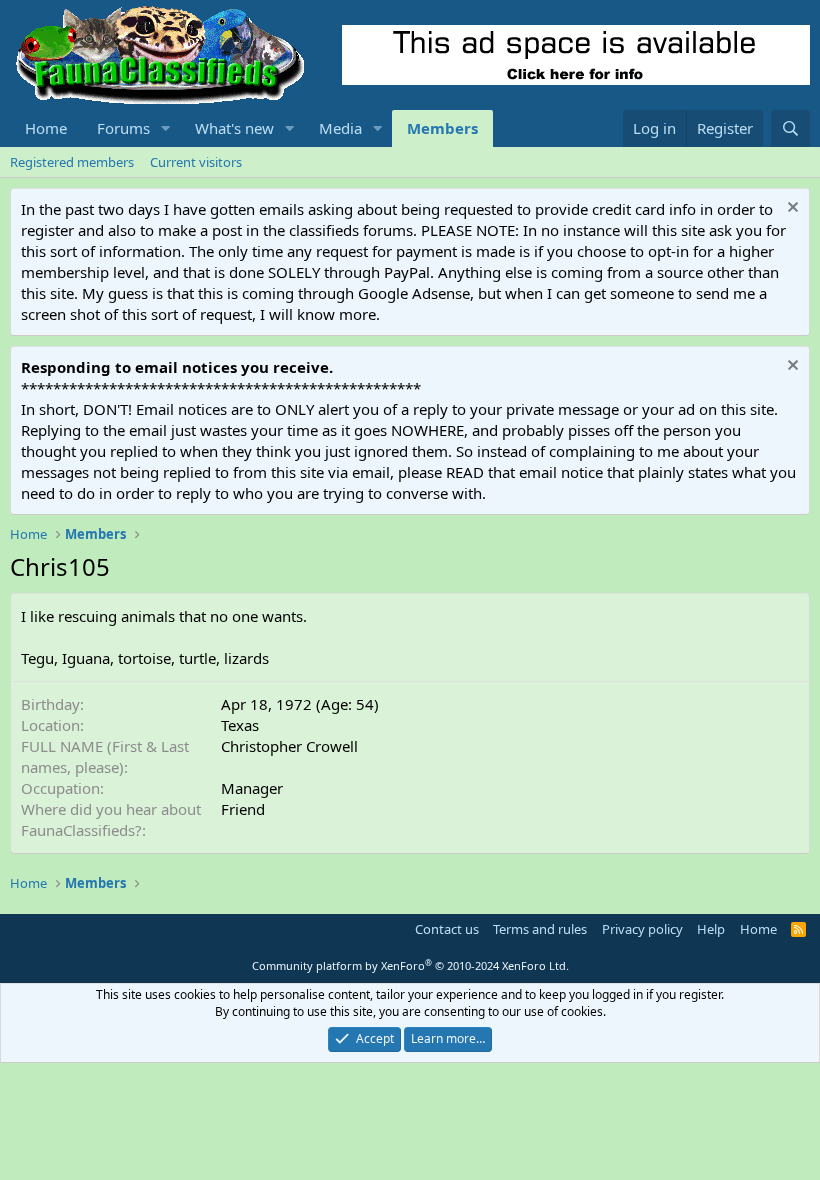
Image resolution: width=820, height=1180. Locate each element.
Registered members (72, 162)
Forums (123, 128)
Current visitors (196, 162)
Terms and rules (540, 929)
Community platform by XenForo (410, 965)
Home (46, 128)
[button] (166, 128)
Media (340, 128)
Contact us (447, 929)
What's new (234, 128)
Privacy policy (642, 929)
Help (711, 929)
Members (442, 128)
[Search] (790, 128)
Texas (240, 725)
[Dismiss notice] (790, 209)
